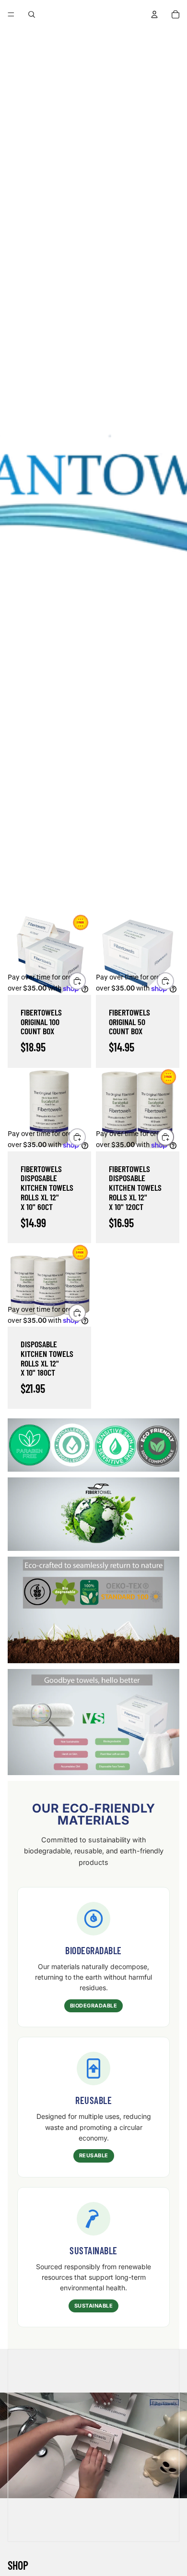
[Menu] (11, 14)
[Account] (154, 14)
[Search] (32, 14)
